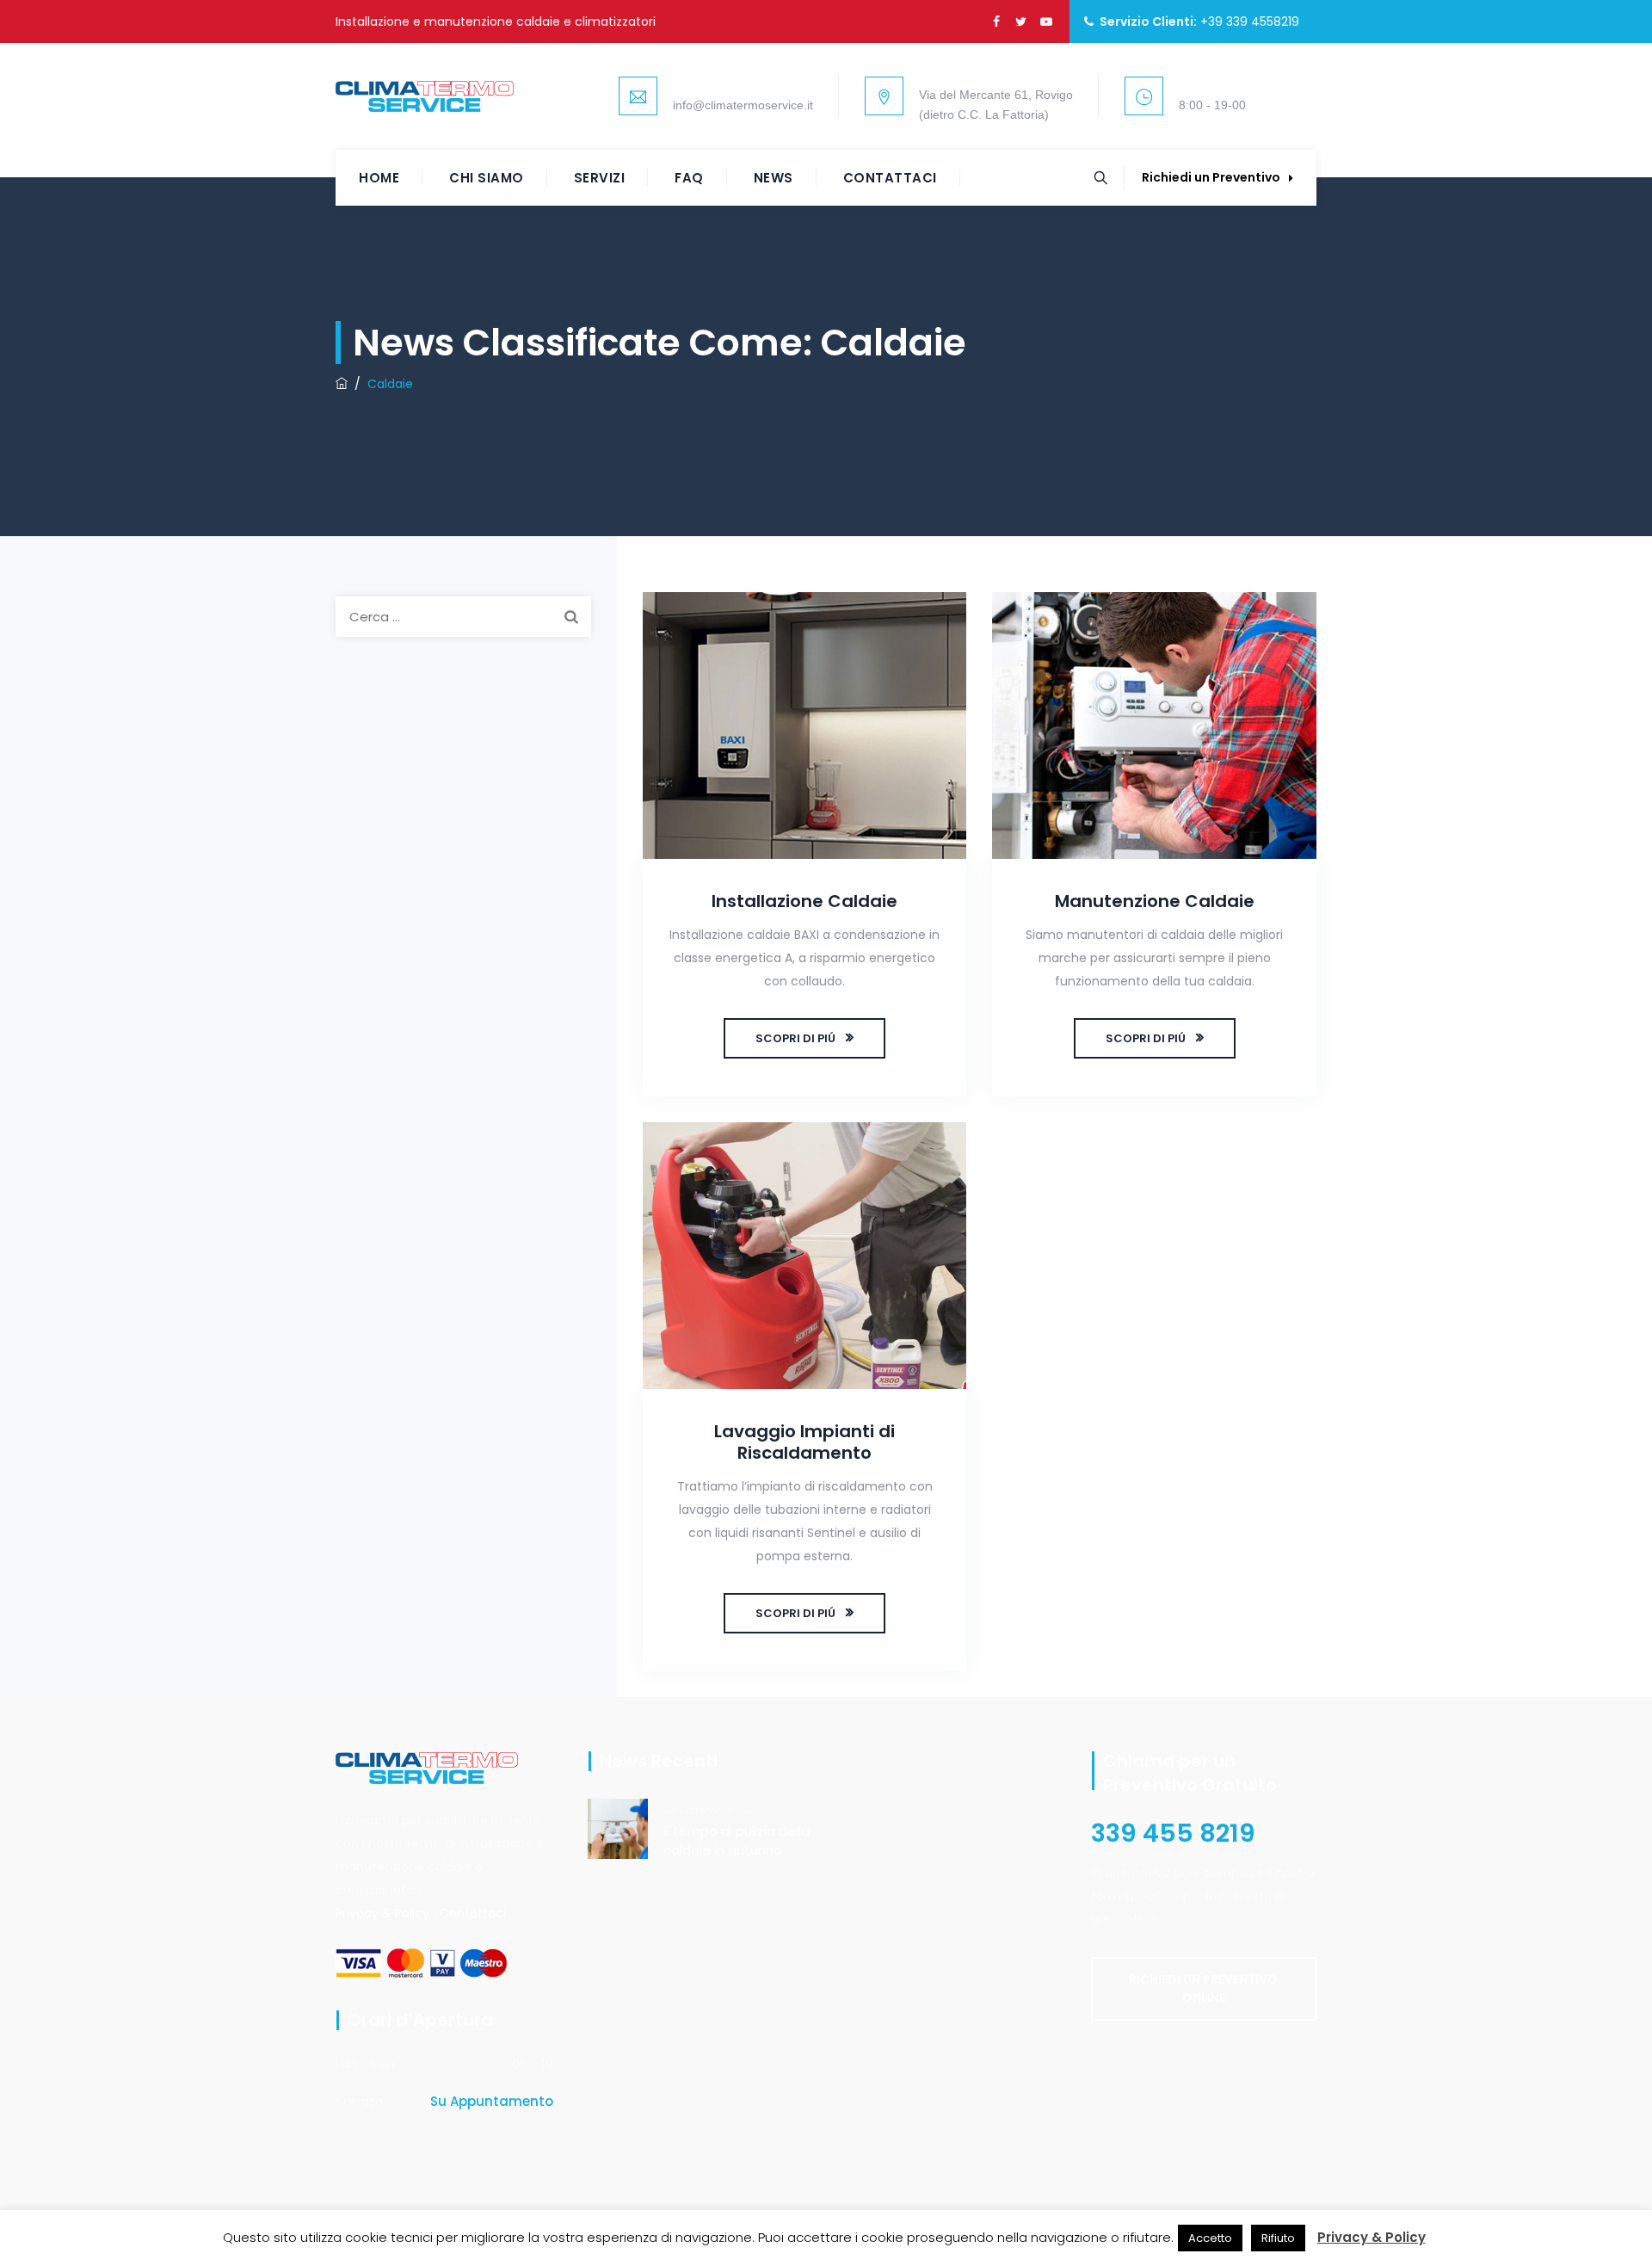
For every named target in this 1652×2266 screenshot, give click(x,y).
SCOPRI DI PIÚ (795, 1038)
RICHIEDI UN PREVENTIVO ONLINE (1203, 1988)
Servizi (600, 178)
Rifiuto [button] (1278, 2238)
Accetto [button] (1210, 2238)
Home (379, 178)
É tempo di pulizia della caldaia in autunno (737, 1840)
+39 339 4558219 (1250, 22)
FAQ (689, 178)
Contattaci (890, 178)
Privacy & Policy (382, 1913)
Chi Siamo (487, 178)
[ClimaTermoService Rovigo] (425, 96)
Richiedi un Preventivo (1211, 177)
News (774, 178)
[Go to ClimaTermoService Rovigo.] (342, 384)
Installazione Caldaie (804, 901)
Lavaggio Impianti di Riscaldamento (804, 1442)
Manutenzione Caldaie (1155, 901)
